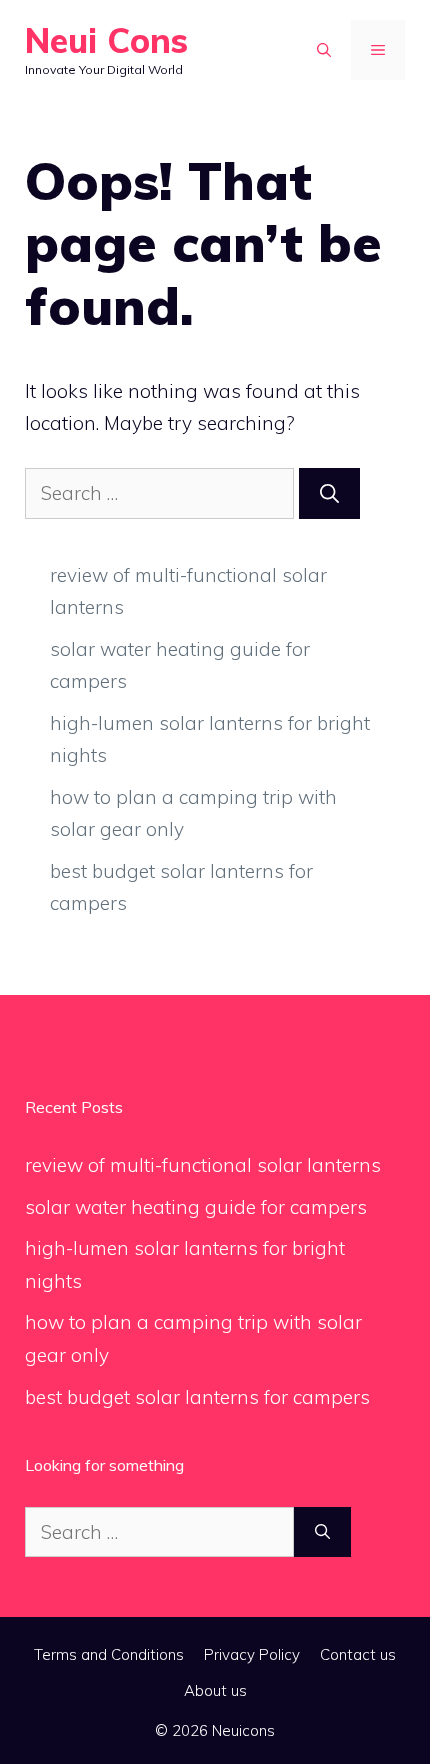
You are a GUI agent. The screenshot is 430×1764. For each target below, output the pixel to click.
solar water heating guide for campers (196, 1207)
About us (215, 1690)
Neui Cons (106, 40)
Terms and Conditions (109, 1654)
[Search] (329, 493)
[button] (324, 50)
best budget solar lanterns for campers (197, 1397)
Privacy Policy (252, 1654)
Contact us (358, 1654)
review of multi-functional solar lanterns (203, 1165)
